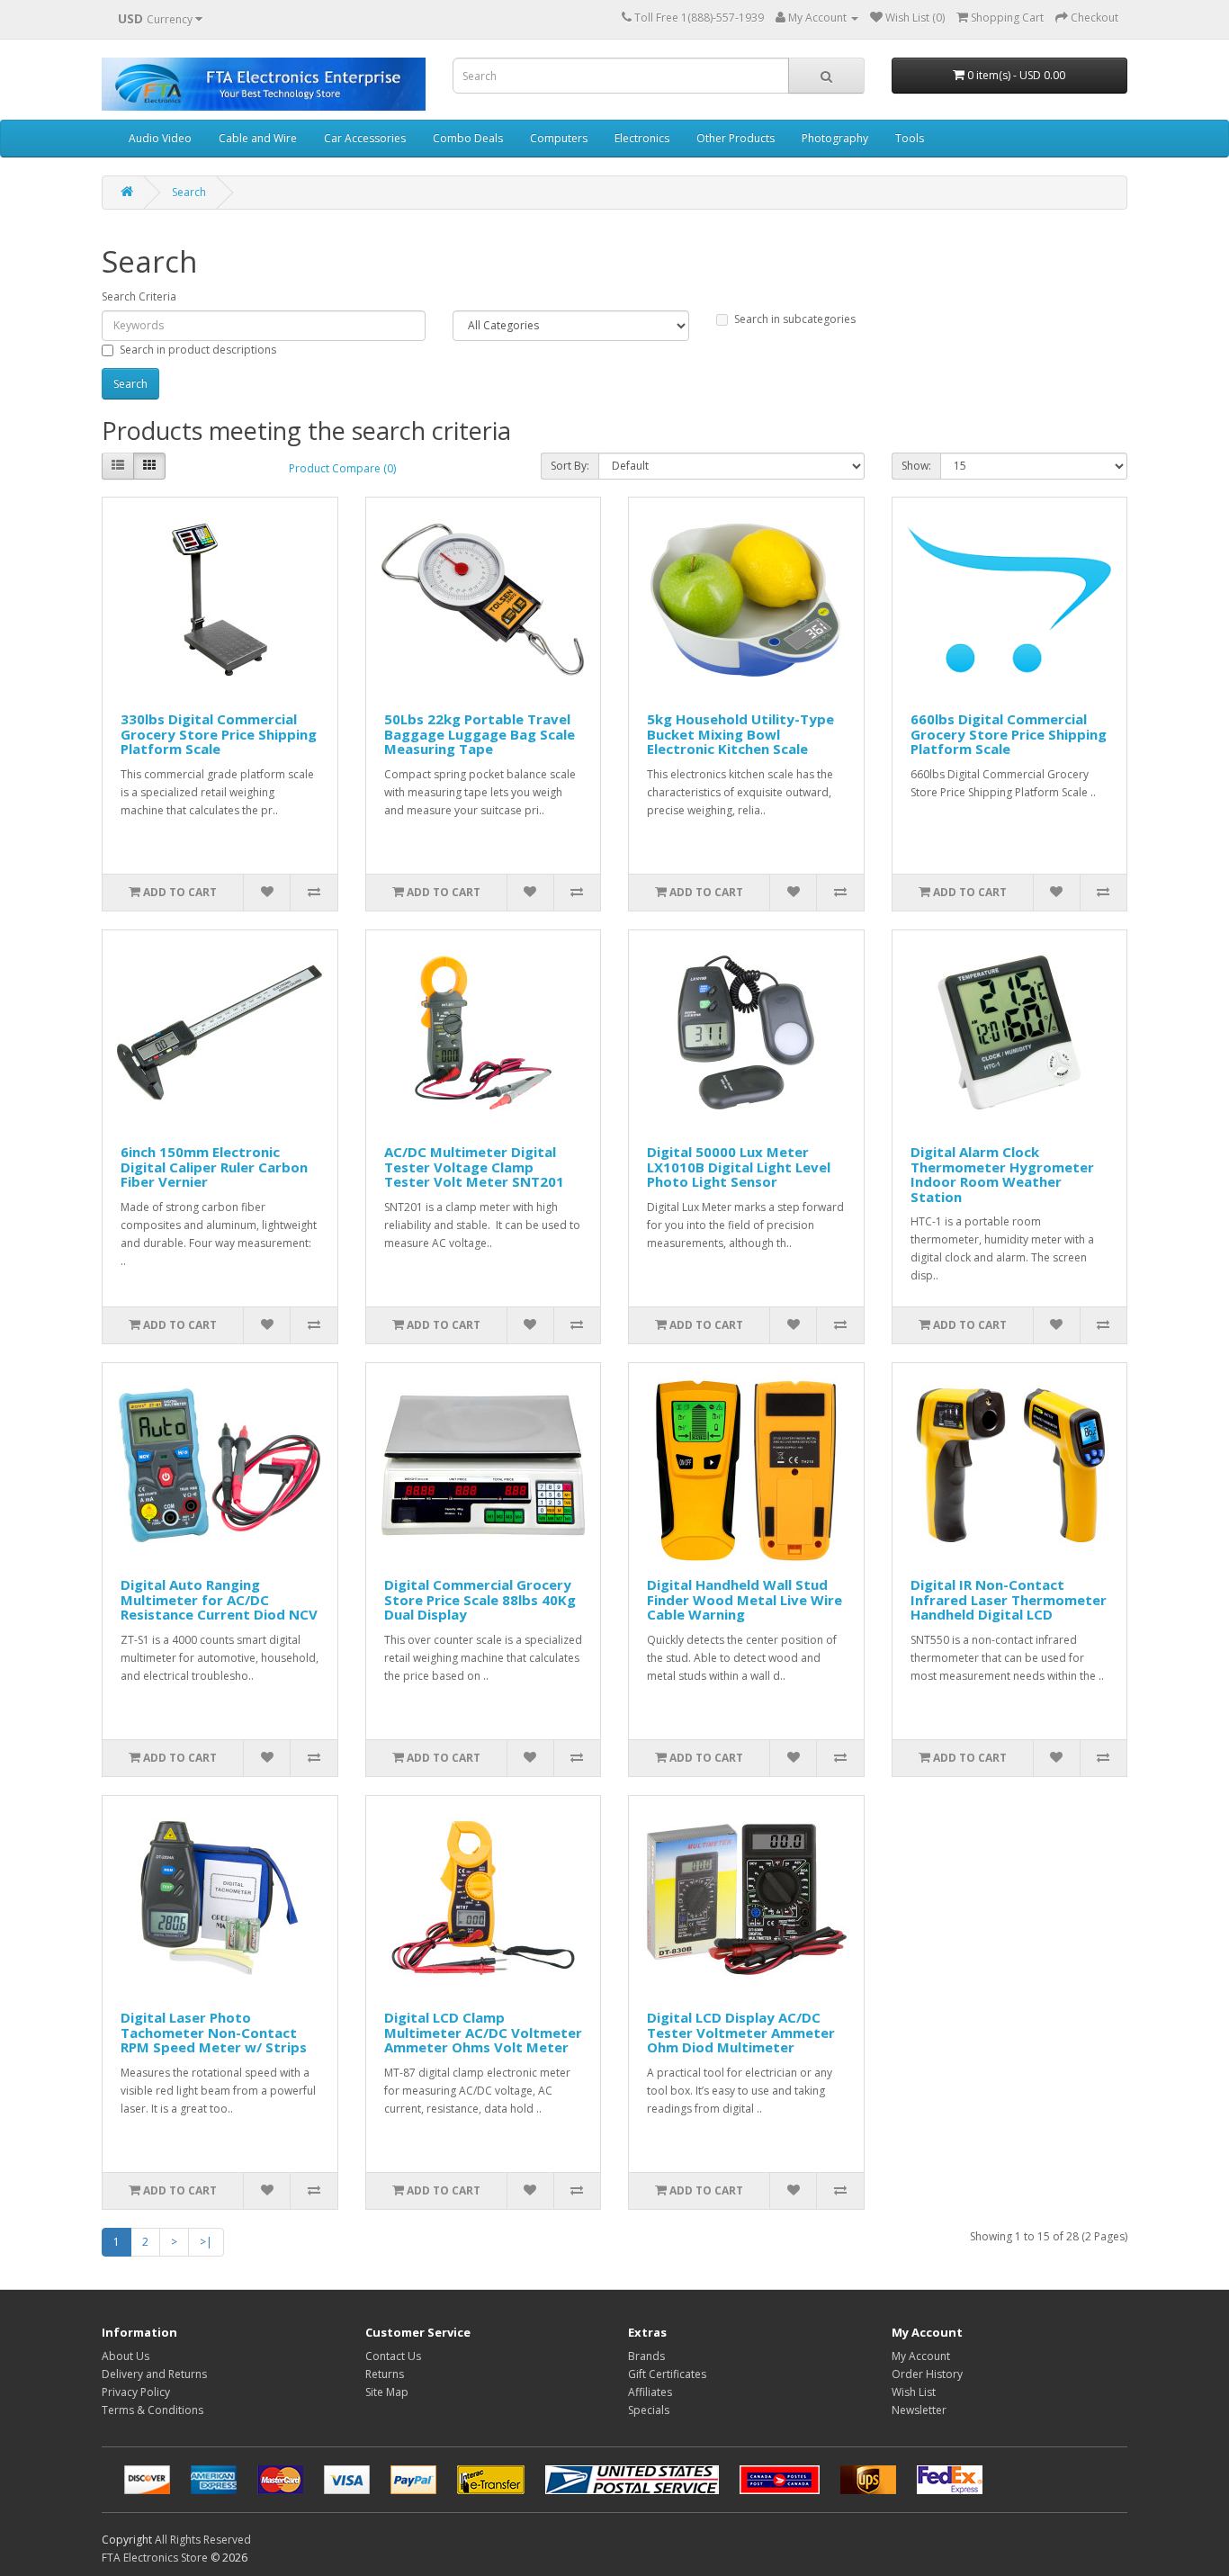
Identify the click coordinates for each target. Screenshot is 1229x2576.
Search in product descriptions (198, 350)
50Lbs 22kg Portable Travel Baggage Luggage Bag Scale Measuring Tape (480, 734)
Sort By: (570, 466)
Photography (835, 138)
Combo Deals (468, 138)
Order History (927, 2374)
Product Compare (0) (342, 468)
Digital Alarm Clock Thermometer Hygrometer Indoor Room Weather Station (1002, 1174)
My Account (921, 2356)
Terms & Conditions (153, 2410)
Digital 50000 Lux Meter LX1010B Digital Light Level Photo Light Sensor (739, 1167)
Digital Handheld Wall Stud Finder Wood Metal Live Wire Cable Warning (745, 1599)
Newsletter (919, 2410)
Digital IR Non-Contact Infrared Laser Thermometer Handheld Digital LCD (1009, 1599)
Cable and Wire (258, 138)
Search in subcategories (795, 319)
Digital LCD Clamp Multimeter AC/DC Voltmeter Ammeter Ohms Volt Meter (483, 2032)
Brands (646, 2356)
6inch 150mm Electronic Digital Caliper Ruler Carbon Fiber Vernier (214, 1167)
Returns (385, 2374)
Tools (910, 138)
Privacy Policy (136, 2392)
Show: (916, 466)
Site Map (387, 2392)
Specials (649, 2410)
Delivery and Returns (154, 2374)
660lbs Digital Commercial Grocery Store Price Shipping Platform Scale (1009, 734)
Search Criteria (139, 296)
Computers (559, 138)
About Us (126, 2356)
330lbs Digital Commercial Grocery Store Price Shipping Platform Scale (219, 734)
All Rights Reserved (203, 2540)
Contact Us (393, 2356)
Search (189, 192)
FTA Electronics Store (155, 2558)
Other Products (736, 138)
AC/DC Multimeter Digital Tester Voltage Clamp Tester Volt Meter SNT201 (474, 1167)
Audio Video (160, 138)
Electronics (642, 138)
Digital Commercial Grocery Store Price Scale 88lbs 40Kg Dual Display (480, 1599)
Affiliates (650, 2392)
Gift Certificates (667, 2374)
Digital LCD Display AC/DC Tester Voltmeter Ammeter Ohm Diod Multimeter (741, 2032)
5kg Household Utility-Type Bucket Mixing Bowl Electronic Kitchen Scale (740, 734)
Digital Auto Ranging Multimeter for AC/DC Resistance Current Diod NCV (219, 1599)
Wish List (914, 2392)
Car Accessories (365, 138)
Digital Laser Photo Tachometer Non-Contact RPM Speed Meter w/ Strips (214, 2032)
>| (206, 2242)
